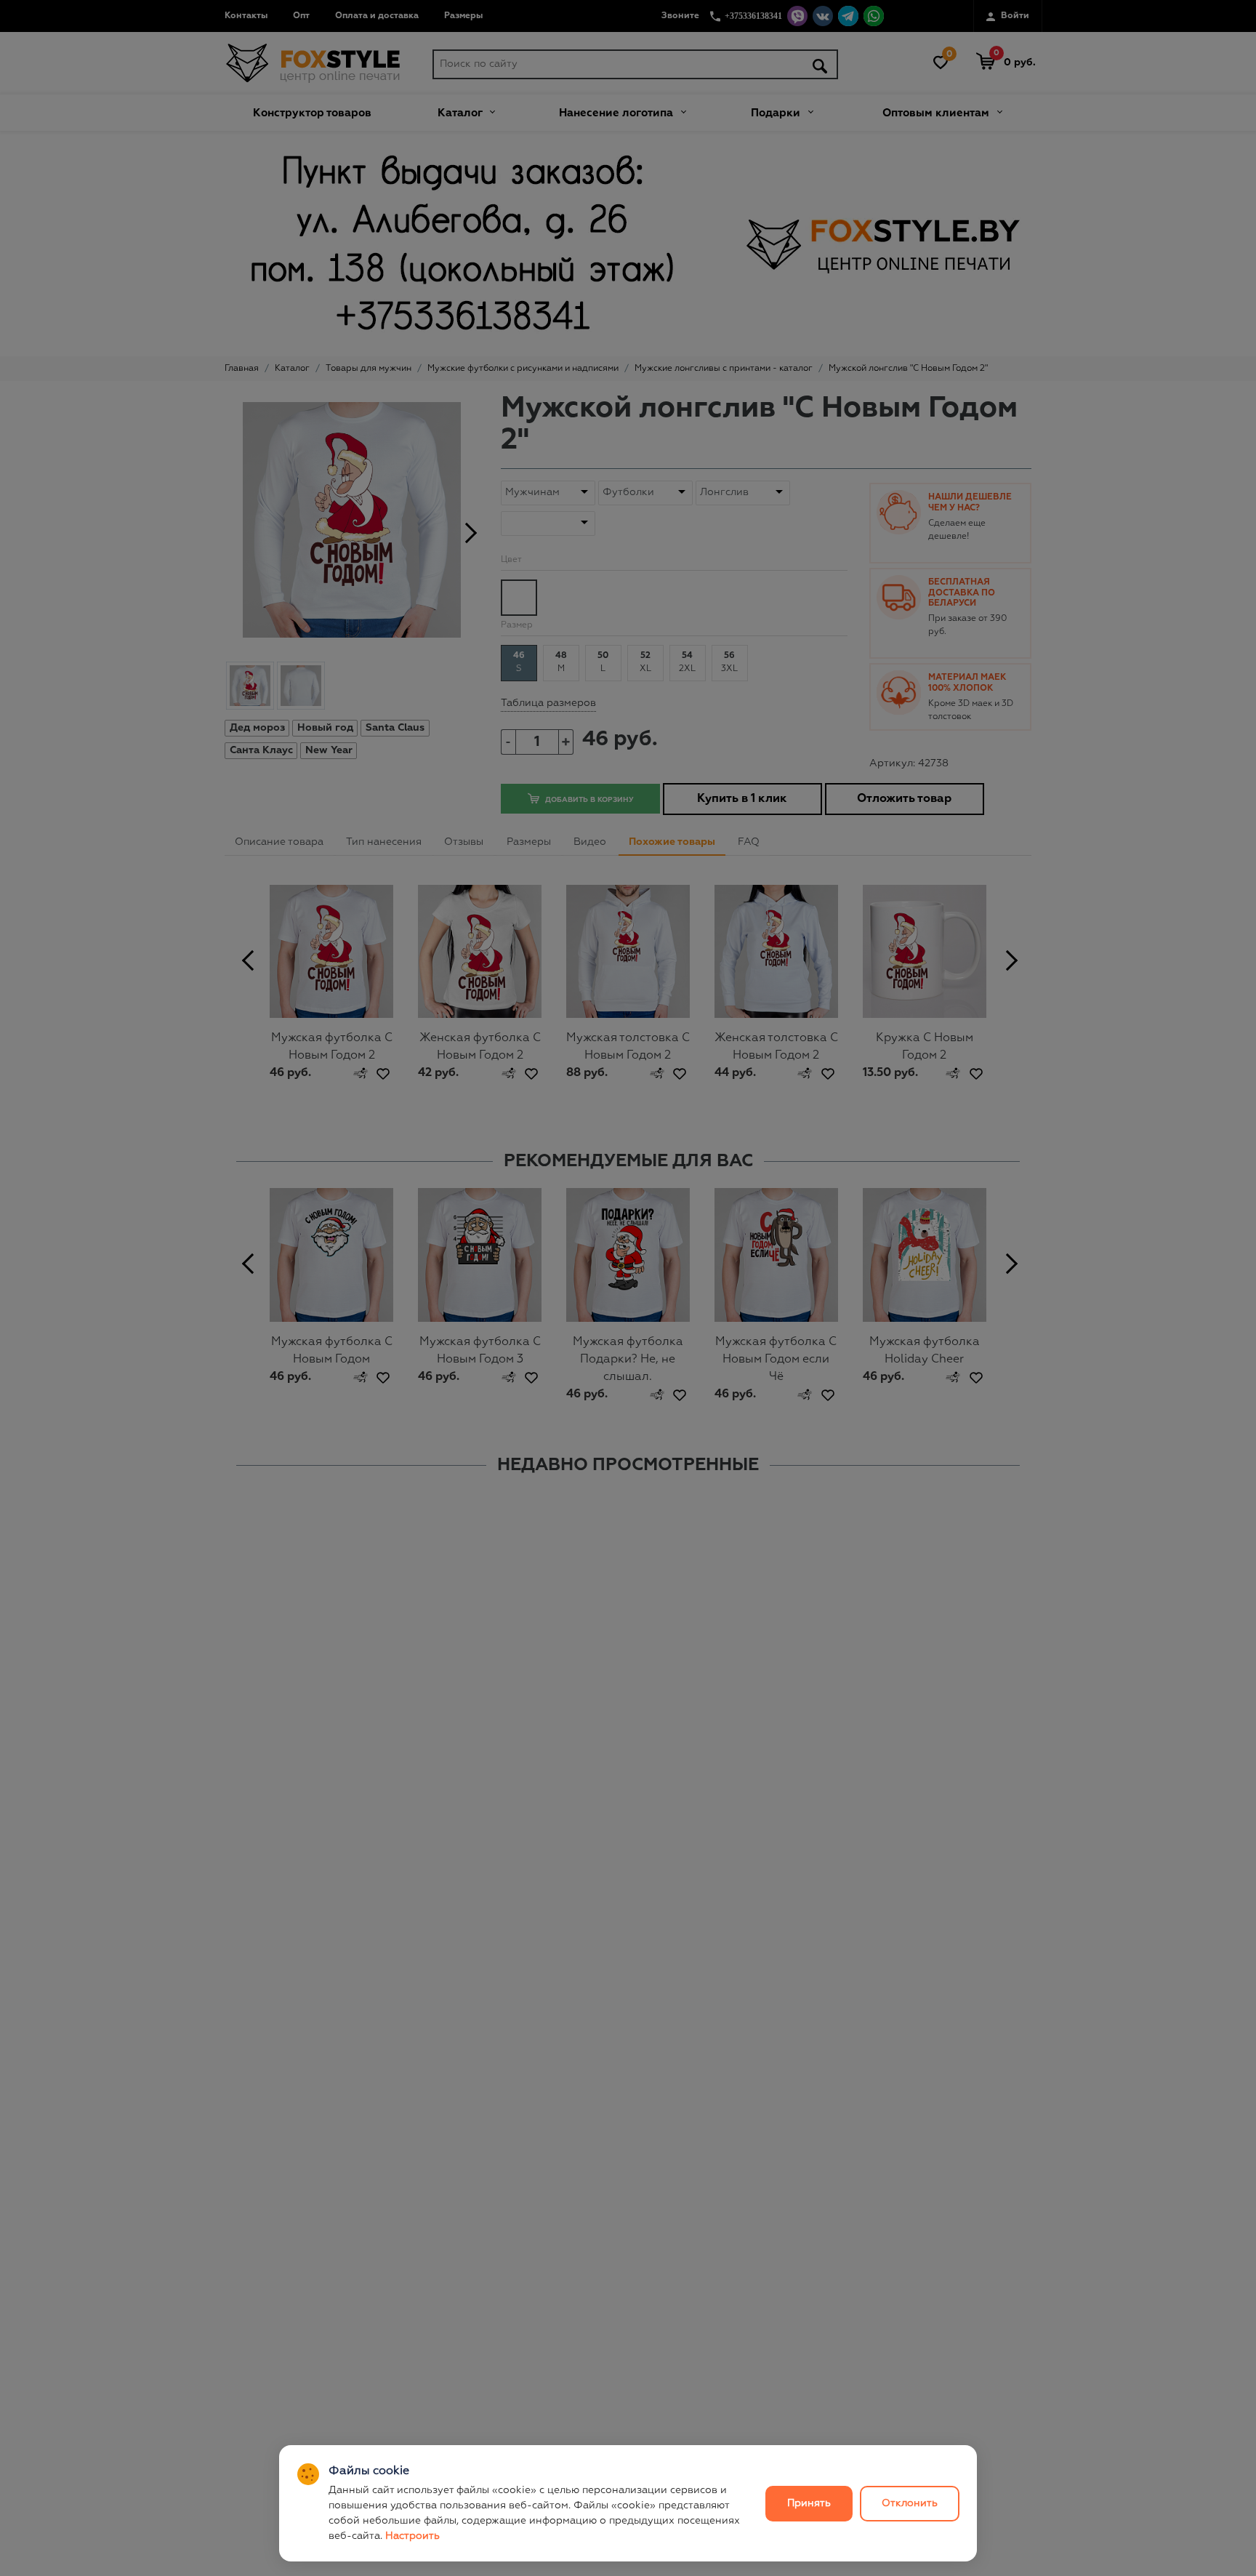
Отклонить (910, 2503)
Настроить (412, 2536)
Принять (809, 2503)
